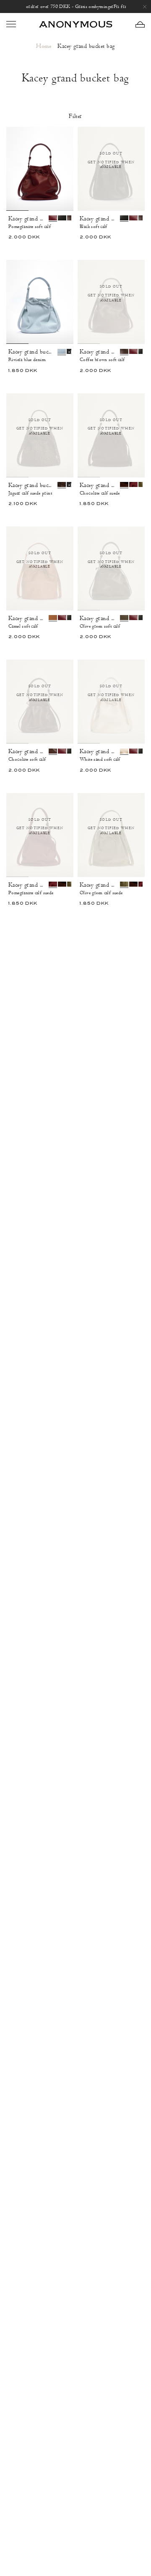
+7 (68, 250)
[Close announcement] (145, 7)
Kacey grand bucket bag (29, 219)
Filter (75, 116)
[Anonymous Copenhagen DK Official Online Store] (75, 24)
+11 (71, 352)
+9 (117, 516)
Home (44, 46)
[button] (140, 24)
